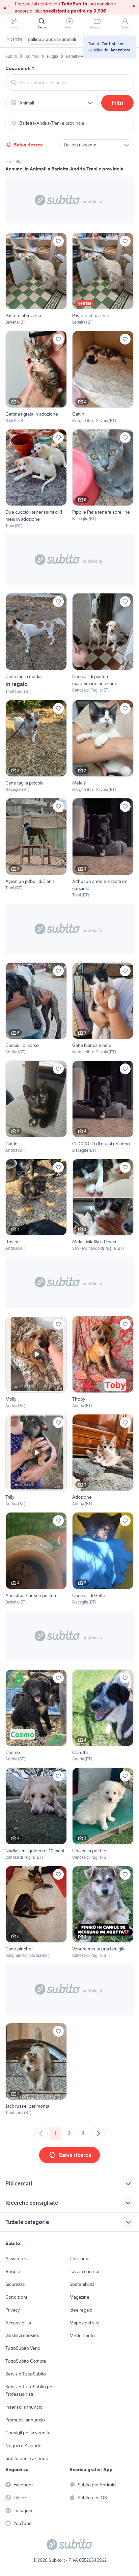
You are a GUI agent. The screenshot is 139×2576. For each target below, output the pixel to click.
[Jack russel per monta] (36, 2069)
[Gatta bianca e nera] (103, 1009)
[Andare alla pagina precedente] (41, 2133)
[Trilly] (36, 1461)
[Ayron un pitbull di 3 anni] (36, 848)
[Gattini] (103, 377)
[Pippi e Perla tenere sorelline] (103, 479)
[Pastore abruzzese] (36, 279)
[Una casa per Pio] (103, 1814)
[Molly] (36, 1362)
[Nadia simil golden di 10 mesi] (36, 1814)
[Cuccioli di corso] (36, 1009)
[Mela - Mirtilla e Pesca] (103, 1205)
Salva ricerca (28, 145)
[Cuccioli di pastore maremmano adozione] (103, 644)
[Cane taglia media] (36, 644)
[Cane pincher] (36, 1912)
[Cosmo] (36, 1716)
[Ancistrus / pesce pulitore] (36, 1559)
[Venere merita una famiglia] (103, 1912)
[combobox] (74, 83)
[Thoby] (103, 1362)
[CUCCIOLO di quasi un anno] (103, 1107)
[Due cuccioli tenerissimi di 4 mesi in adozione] (36, 479)
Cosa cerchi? (20, 68)
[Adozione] (103, 1461)
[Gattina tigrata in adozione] (36, 377)
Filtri (118, 103)
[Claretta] (103, 1716)
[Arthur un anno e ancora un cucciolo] (103, 848)
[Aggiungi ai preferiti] (58, 241)
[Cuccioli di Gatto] (103, 1559)
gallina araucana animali (52, 39)
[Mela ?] (103, 746)
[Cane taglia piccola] (36, 746)
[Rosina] (36, 1205)
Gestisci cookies (22, 2335)
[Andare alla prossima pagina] (98, 2133)
